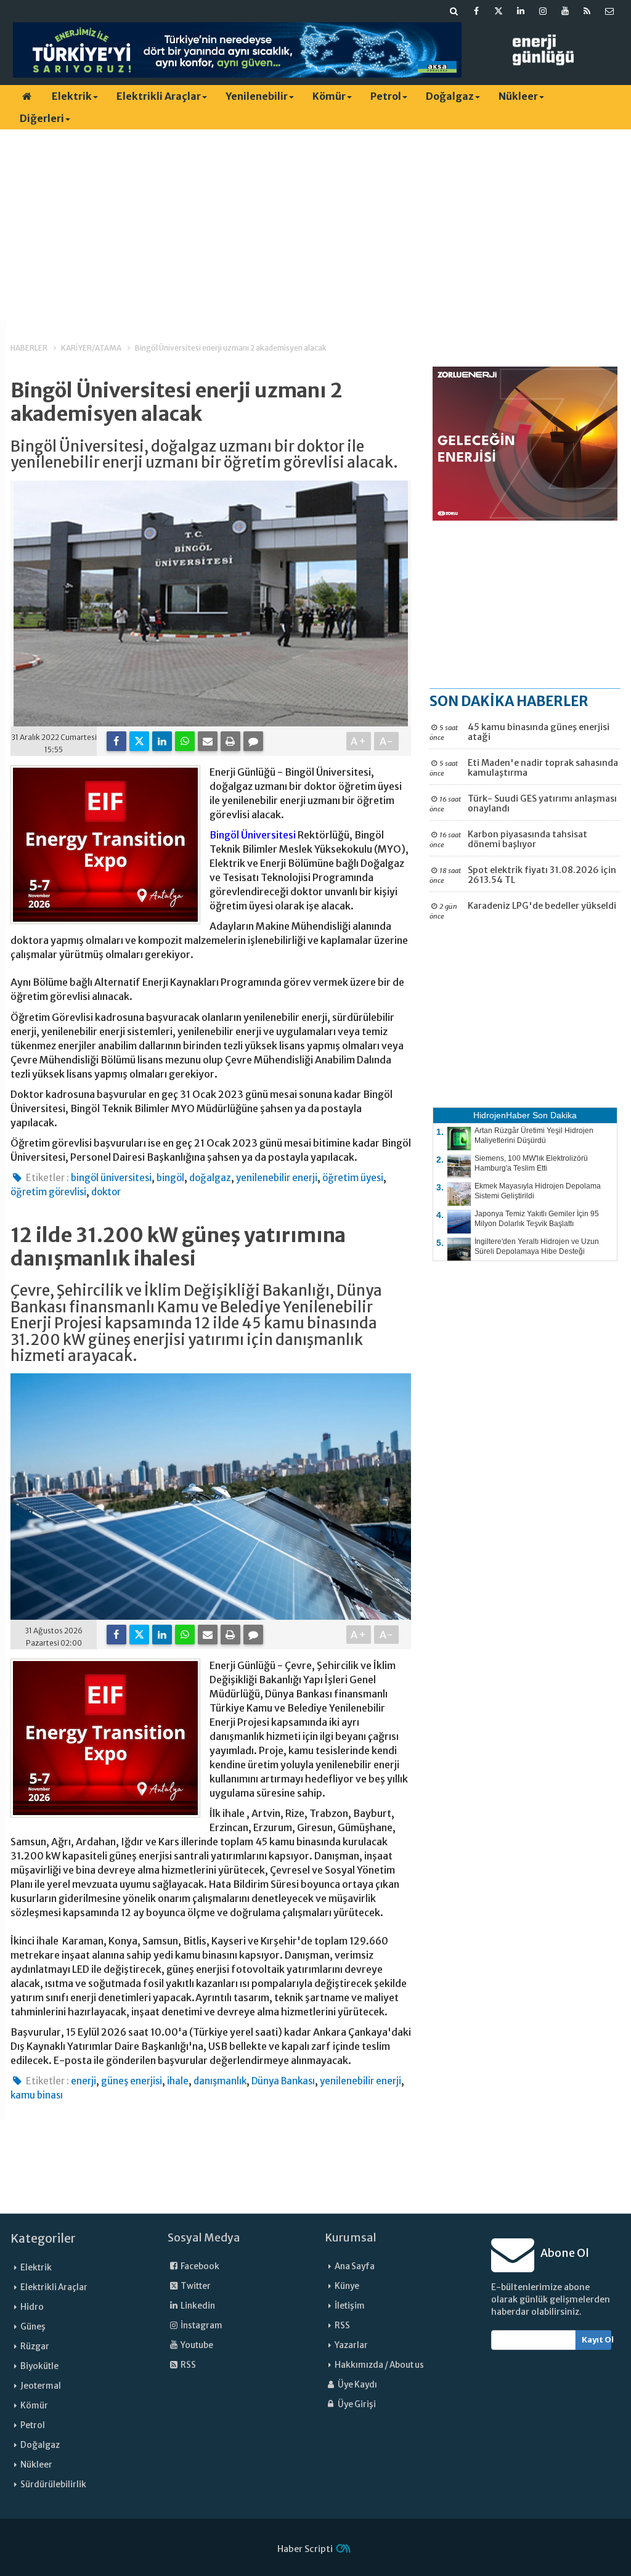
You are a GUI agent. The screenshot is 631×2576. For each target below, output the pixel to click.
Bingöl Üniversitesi (253, 835)
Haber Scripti (305, 2549)
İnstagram (201, 2326)
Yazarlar (351, 2345)
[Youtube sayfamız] (565, 11)
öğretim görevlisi (48, 1192)
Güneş (33, 2327)
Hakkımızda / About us (379, 2365)
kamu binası (37, 2095)
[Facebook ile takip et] (476, 11)
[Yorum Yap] (253, 741)
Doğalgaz (450, 96)
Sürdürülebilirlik (53, 2485)
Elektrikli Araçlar (159, 96)
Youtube (196, 2345)
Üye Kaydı (357, 2385)
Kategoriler (43, 2238)
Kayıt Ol (597, 2340)
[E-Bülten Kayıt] (609, 11)
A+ (359, 741)
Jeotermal (41, 2386)
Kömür (329, 96)
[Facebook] (116, 741)
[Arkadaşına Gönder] (208, 741)
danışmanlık (220, 2081)
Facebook (199, 2266)
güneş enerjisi (132, 2081)
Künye (347, 2286)
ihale (178, 2081)
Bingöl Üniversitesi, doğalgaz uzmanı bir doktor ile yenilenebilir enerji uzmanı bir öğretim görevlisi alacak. (204, 455)
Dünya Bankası (283, 2081)
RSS (188, 2365)
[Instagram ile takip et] (543, 11)
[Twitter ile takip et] (499, 11)
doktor (106, 1192)
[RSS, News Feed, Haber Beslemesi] (587, 11)
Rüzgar (35, 2346)
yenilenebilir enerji (277, 1178)
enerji (83, 2081)
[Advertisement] (315, 225)
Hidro (32, 2307)
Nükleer (518, 96)
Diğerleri (42, 118)
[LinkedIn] (162, 741)
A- (387, 741)
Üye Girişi (356, 2404)
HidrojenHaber (502, 1115)
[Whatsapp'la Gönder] (185, 741)
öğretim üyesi (353, 1178)
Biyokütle (39, 2366)
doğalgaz (210, 1178)
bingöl (170, 1178)
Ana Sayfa (355, 2266)
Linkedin (197, 2306)
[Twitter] (139, 741)
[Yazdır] (230, 741)
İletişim (350, 2306)
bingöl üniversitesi (111, 1178)
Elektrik (72, 96)
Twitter (195, 2286)
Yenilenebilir (257, 96)
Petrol (386, 96)
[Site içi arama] (454, 11)
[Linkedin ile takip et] (521, 11)
